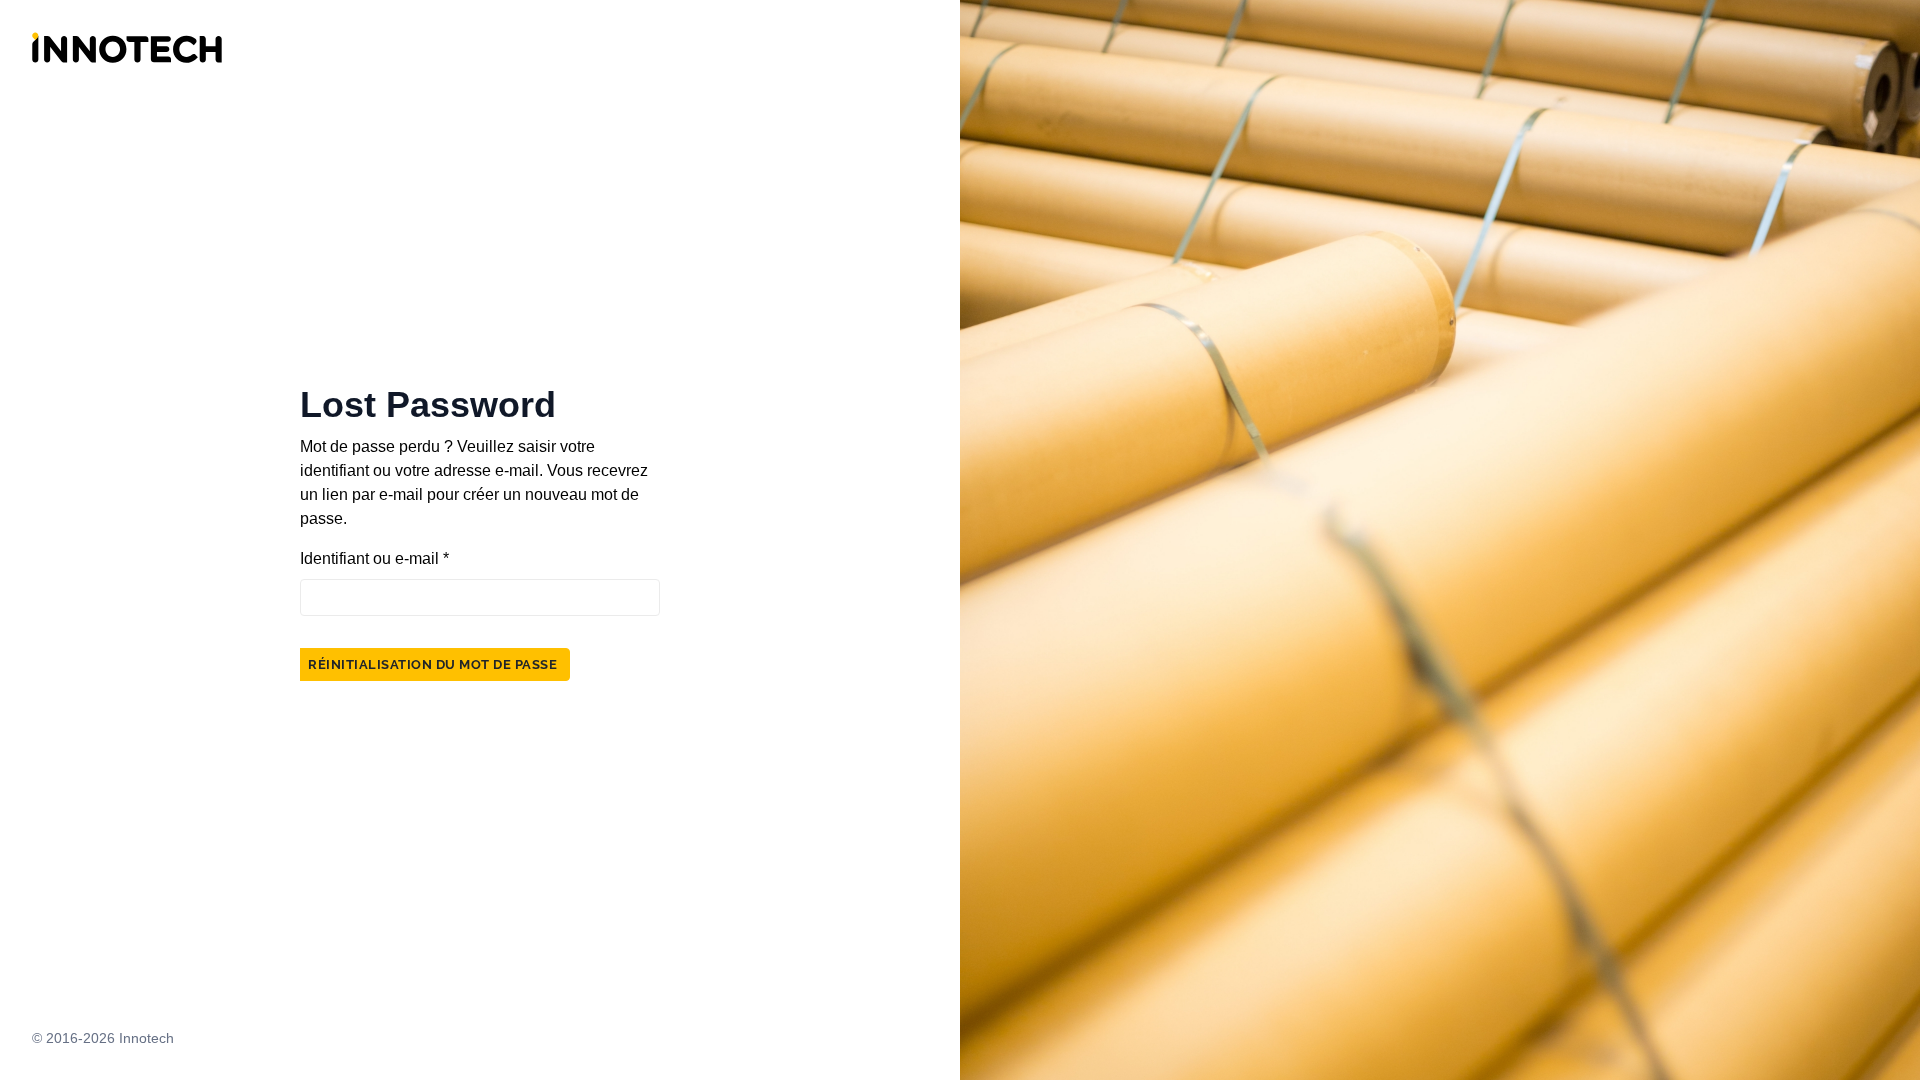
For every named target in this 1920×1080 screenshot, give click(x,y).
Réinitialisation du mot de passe (432, 664)
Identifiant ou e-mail (374, 558)
